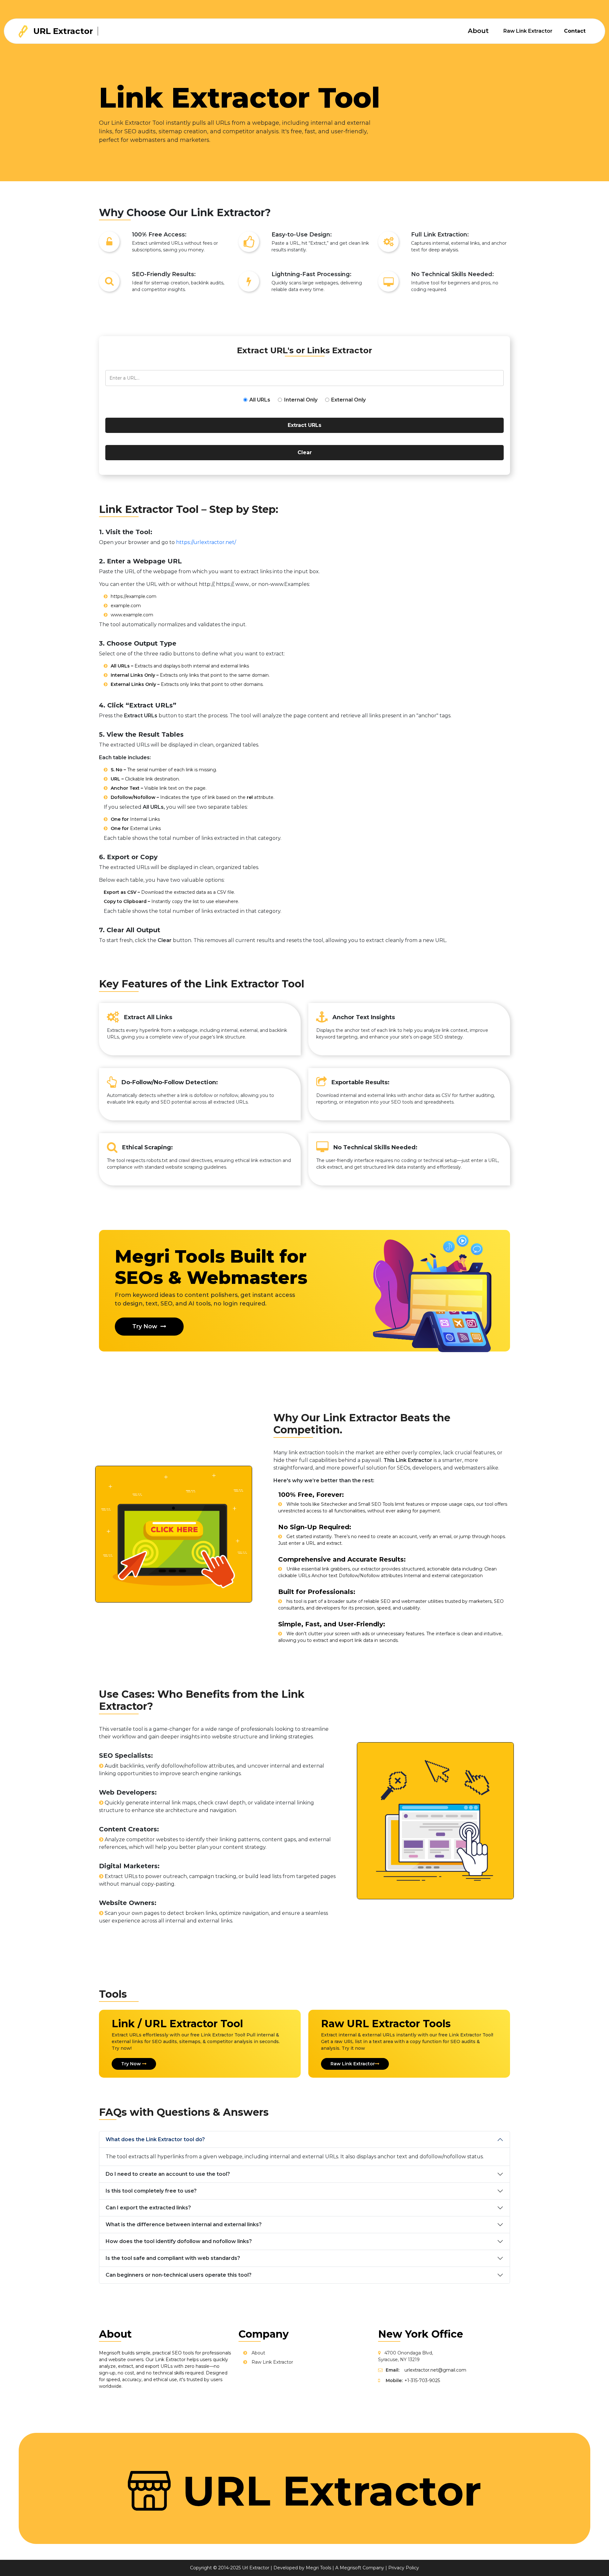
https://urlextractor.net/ (206, 542)
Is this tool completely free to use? (151, 2191)
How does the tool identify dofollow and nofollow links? (179, 2241)
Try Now (145, 1326)
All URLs (260, 400)
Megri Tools (318, 2568)
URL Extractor (62, 31)
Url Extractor (256, 2568)
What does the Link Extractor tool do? (155, 2139)
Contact (575, 31)
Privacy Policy (404, 2568)
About (478, 31)
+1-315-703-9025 (422, 2380)
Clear (305, 452)
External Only (348, 400)
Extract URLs (304, 425)
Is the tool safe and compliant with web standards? (173, 2258)
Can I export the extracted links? (148, 2208)
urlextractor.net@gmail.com (435, 2370)
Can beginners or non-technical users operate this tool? (179, 2275)
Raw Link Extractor (528, 31)
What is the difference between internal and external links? (184, 2224)
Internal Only (301, 400)
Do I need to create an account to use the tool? (168, 2174)
